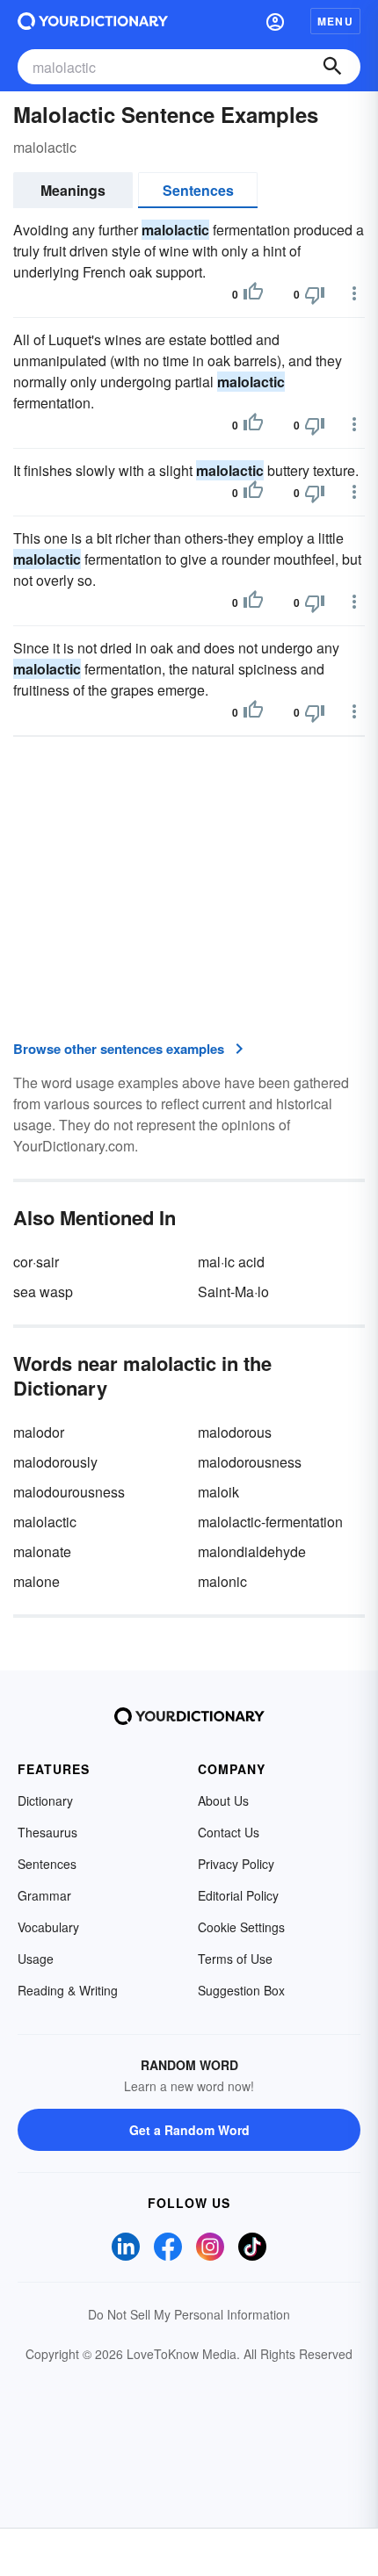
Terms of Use (235, 1959)
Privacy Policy (236, 1864)
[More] (354, 293)
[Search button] (332, 67)
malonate (42, 1551)
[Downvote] (315, 294)
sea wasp (43, 1292)
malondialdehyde (252, 1551)
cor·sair (36, 1262)
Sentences (198, 190)
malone (36, 1581)
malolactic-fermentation (270, 1522)
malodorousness (250, 1462)
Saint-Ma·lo (233, 1292)
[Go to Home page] (93, 21)
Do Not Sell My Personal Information (189, 2314)
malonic (222, 1581)
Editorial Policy (238, 1895)
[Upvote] (253, 294)
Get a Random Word (189, 2130)
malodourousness (69, 1492)
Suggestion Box (241, 1990)
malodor (39, 1432)
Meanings (73, 190)
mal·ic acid (231, 1262)
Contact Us (229, 1832)
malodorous (235, 1432)
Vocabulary (48, 1927)
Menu (335, 21)
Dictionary (45, 1800)
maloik (218, 1492)
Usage (36, 1959)
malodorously (55, 1462)
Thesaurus (47, 1832)
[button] (275, 21)
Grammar (44, 1895)
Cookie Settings (241, 1927)
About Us (223, 1800)
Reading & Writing (68, 1990)
